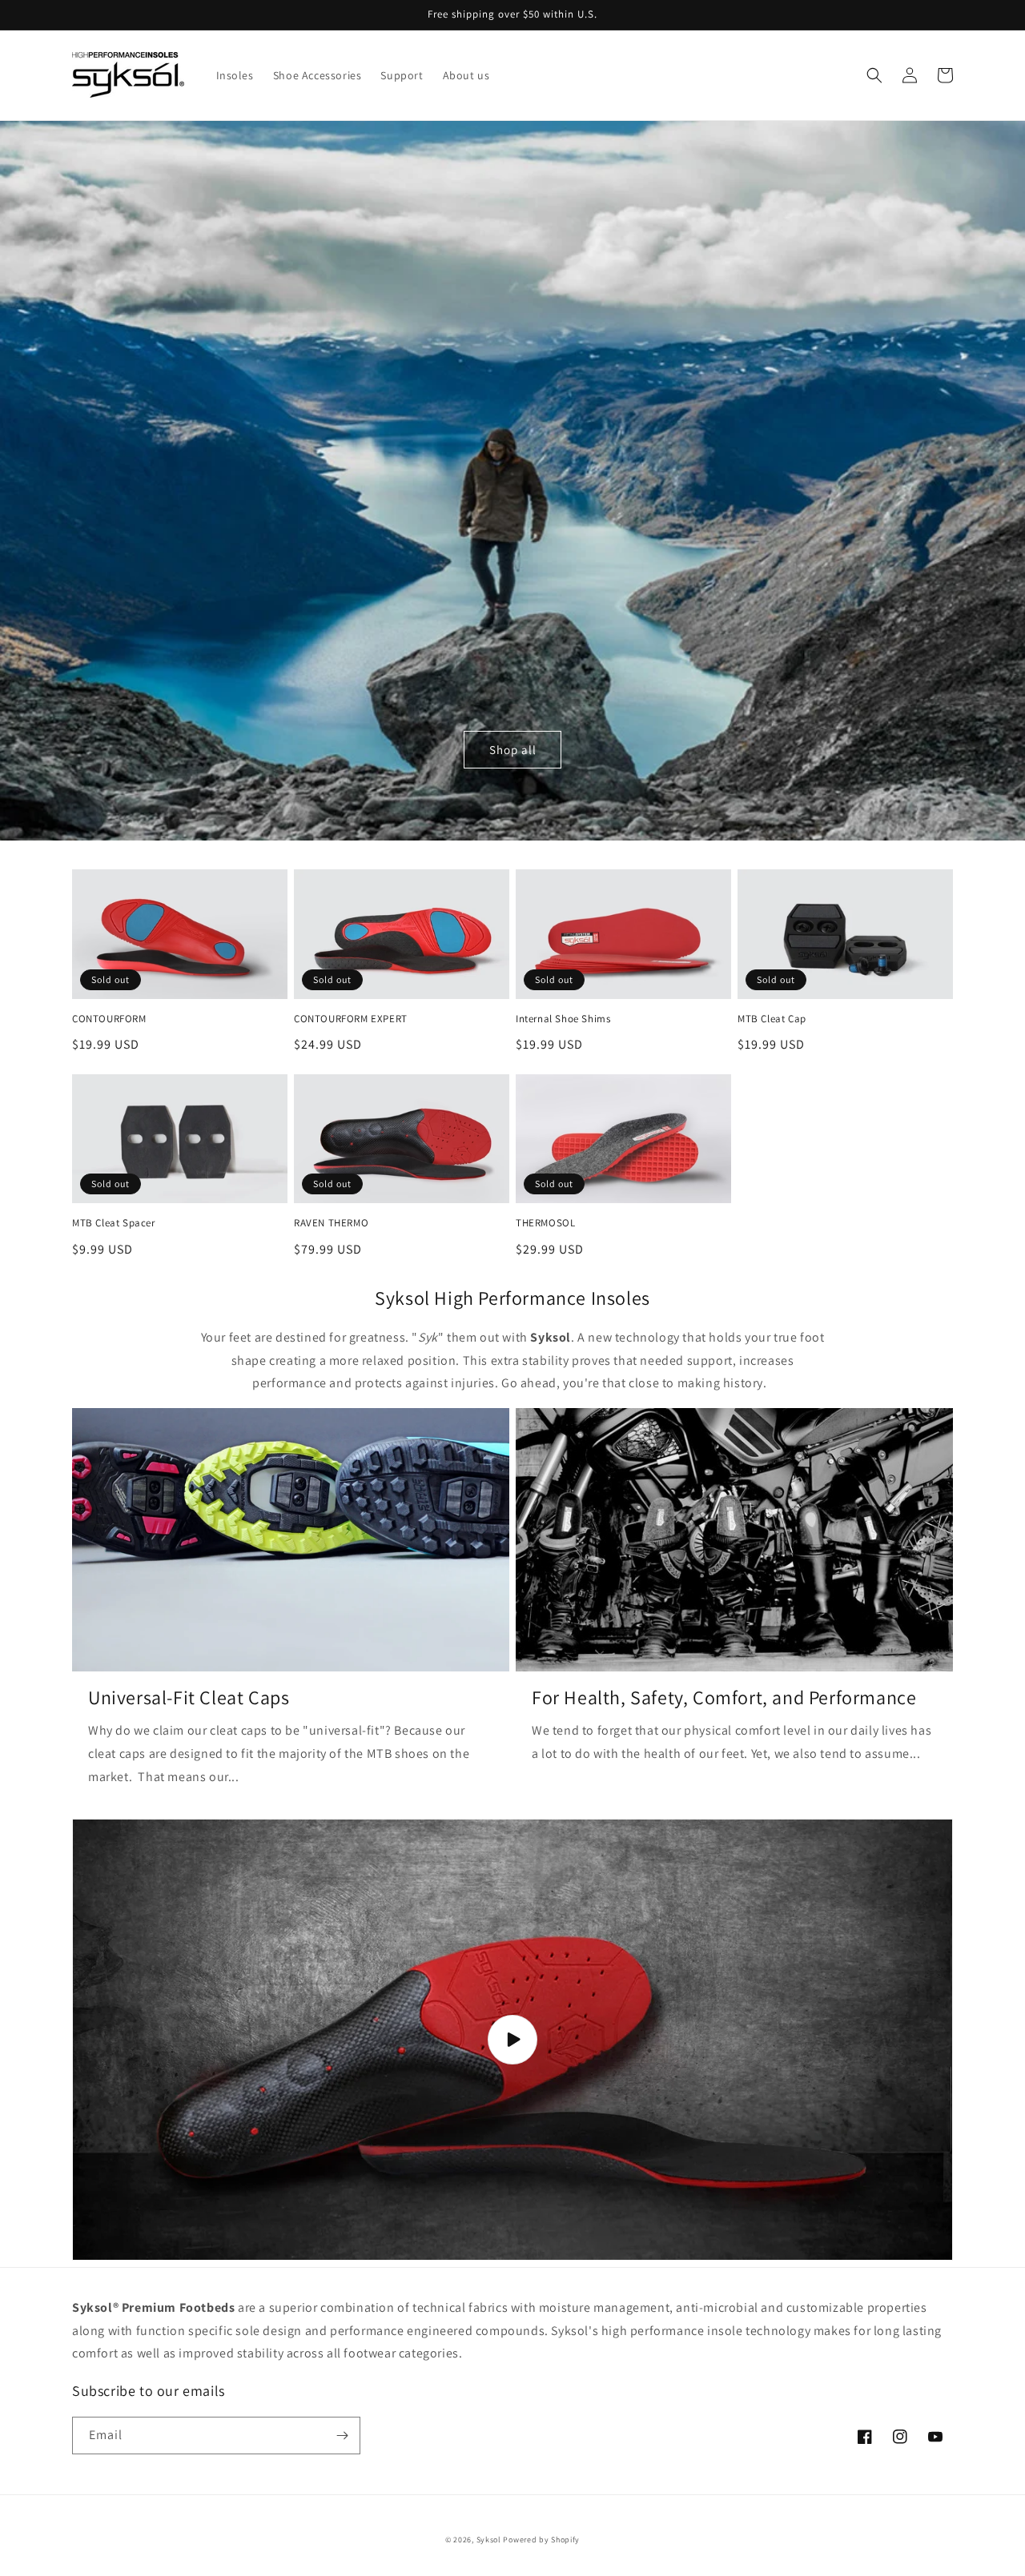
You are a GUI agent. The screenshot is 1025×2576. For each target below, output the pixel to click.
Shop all (513, 750)
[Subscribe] (342, 2436)
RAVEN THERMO (331, 1223)
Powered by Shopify (541, 2540)
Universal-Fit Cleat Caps (189, 1697)
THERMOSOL (545, 1223)
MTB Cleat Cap (772, 1019)
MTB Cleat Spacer (114, 1223)
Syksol (489, 2540)
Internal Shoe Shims (563, 1019)
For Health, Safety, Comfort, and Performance (724, 1697)
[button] (874, 75)
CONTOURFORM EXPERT (351, 1019)
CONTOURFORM (109, 1019)
